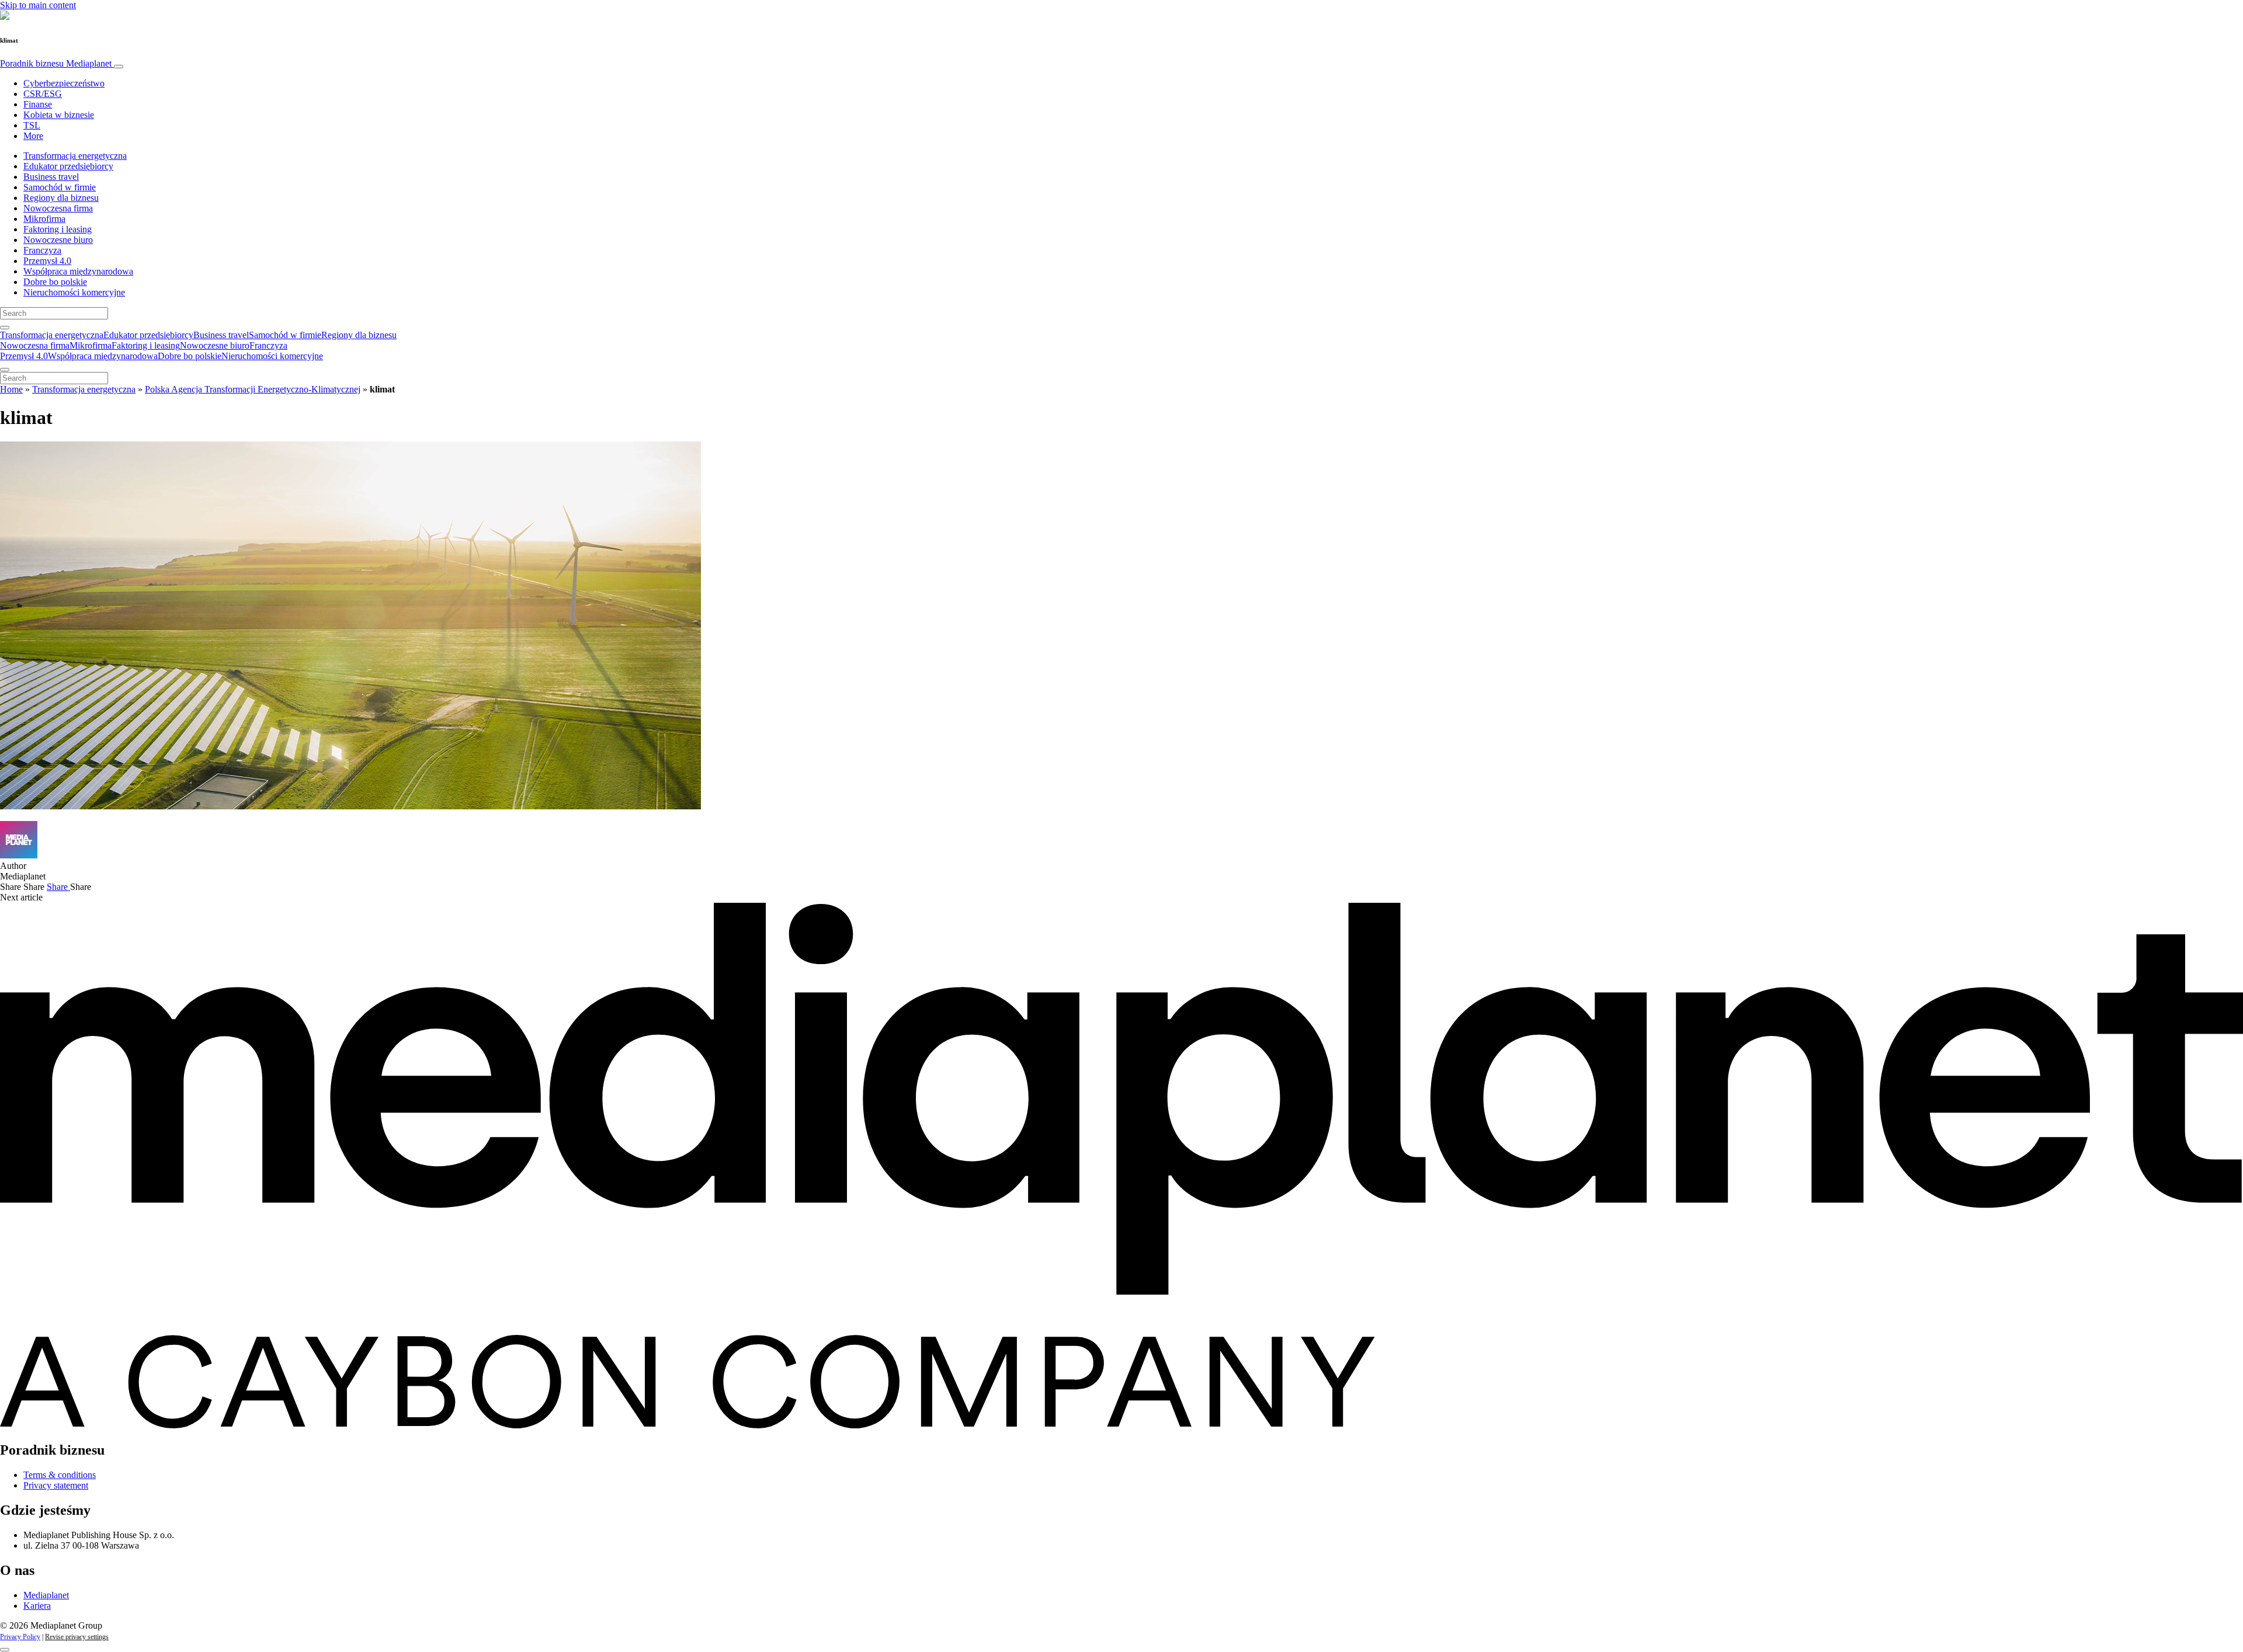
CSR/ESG (43, 94)
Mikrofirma (44, 219)
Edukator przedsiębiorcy (68, 166)
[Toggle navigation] (119, 67)
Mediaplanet (46, 1595)
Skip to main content (38, 5)
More (33, 136)
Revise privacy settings (77, 1637)
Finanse (38, 104)
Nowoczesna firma (58, 208)
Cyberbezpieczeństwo (64, 83)
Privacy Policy (20, 1637)
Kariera (37, 1606)
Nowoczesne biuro (58, 240)
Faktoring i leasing (58, 229)
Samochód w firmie (60, 187)
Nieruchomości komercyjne (74, 292)
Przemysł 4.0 (47, 261)
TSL (32, 125)
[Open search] (5, 328)
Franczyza (42, 250)
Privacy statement (56, 1485)
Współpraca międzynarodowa (78, 271)
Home (11, 389)
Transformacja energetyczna (75, 156)
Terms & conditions (60, 1475)
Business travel (51, 177)
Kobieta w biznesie (59, 115)
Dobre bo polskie (55, 282)
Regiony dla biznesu (61, 198)
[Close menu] (5, 370)
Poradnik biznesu (56, 63)
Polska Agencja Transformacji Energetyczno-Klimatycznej (253, 389)
